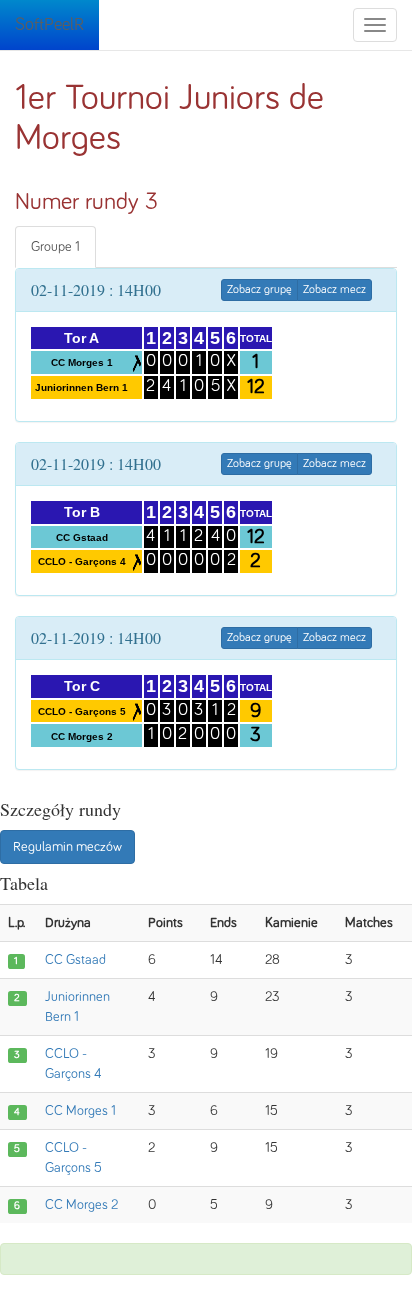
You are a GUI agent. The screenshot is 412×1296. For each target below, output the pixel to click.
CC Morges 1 (80, 1111)
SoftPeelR (49, 25)
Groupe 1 (55, 247)
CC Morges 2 (81, 1205)
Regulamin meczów (67, 847)
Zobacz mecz (334, 290)
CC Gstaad (75, 960)
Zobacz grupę (259, 290)
